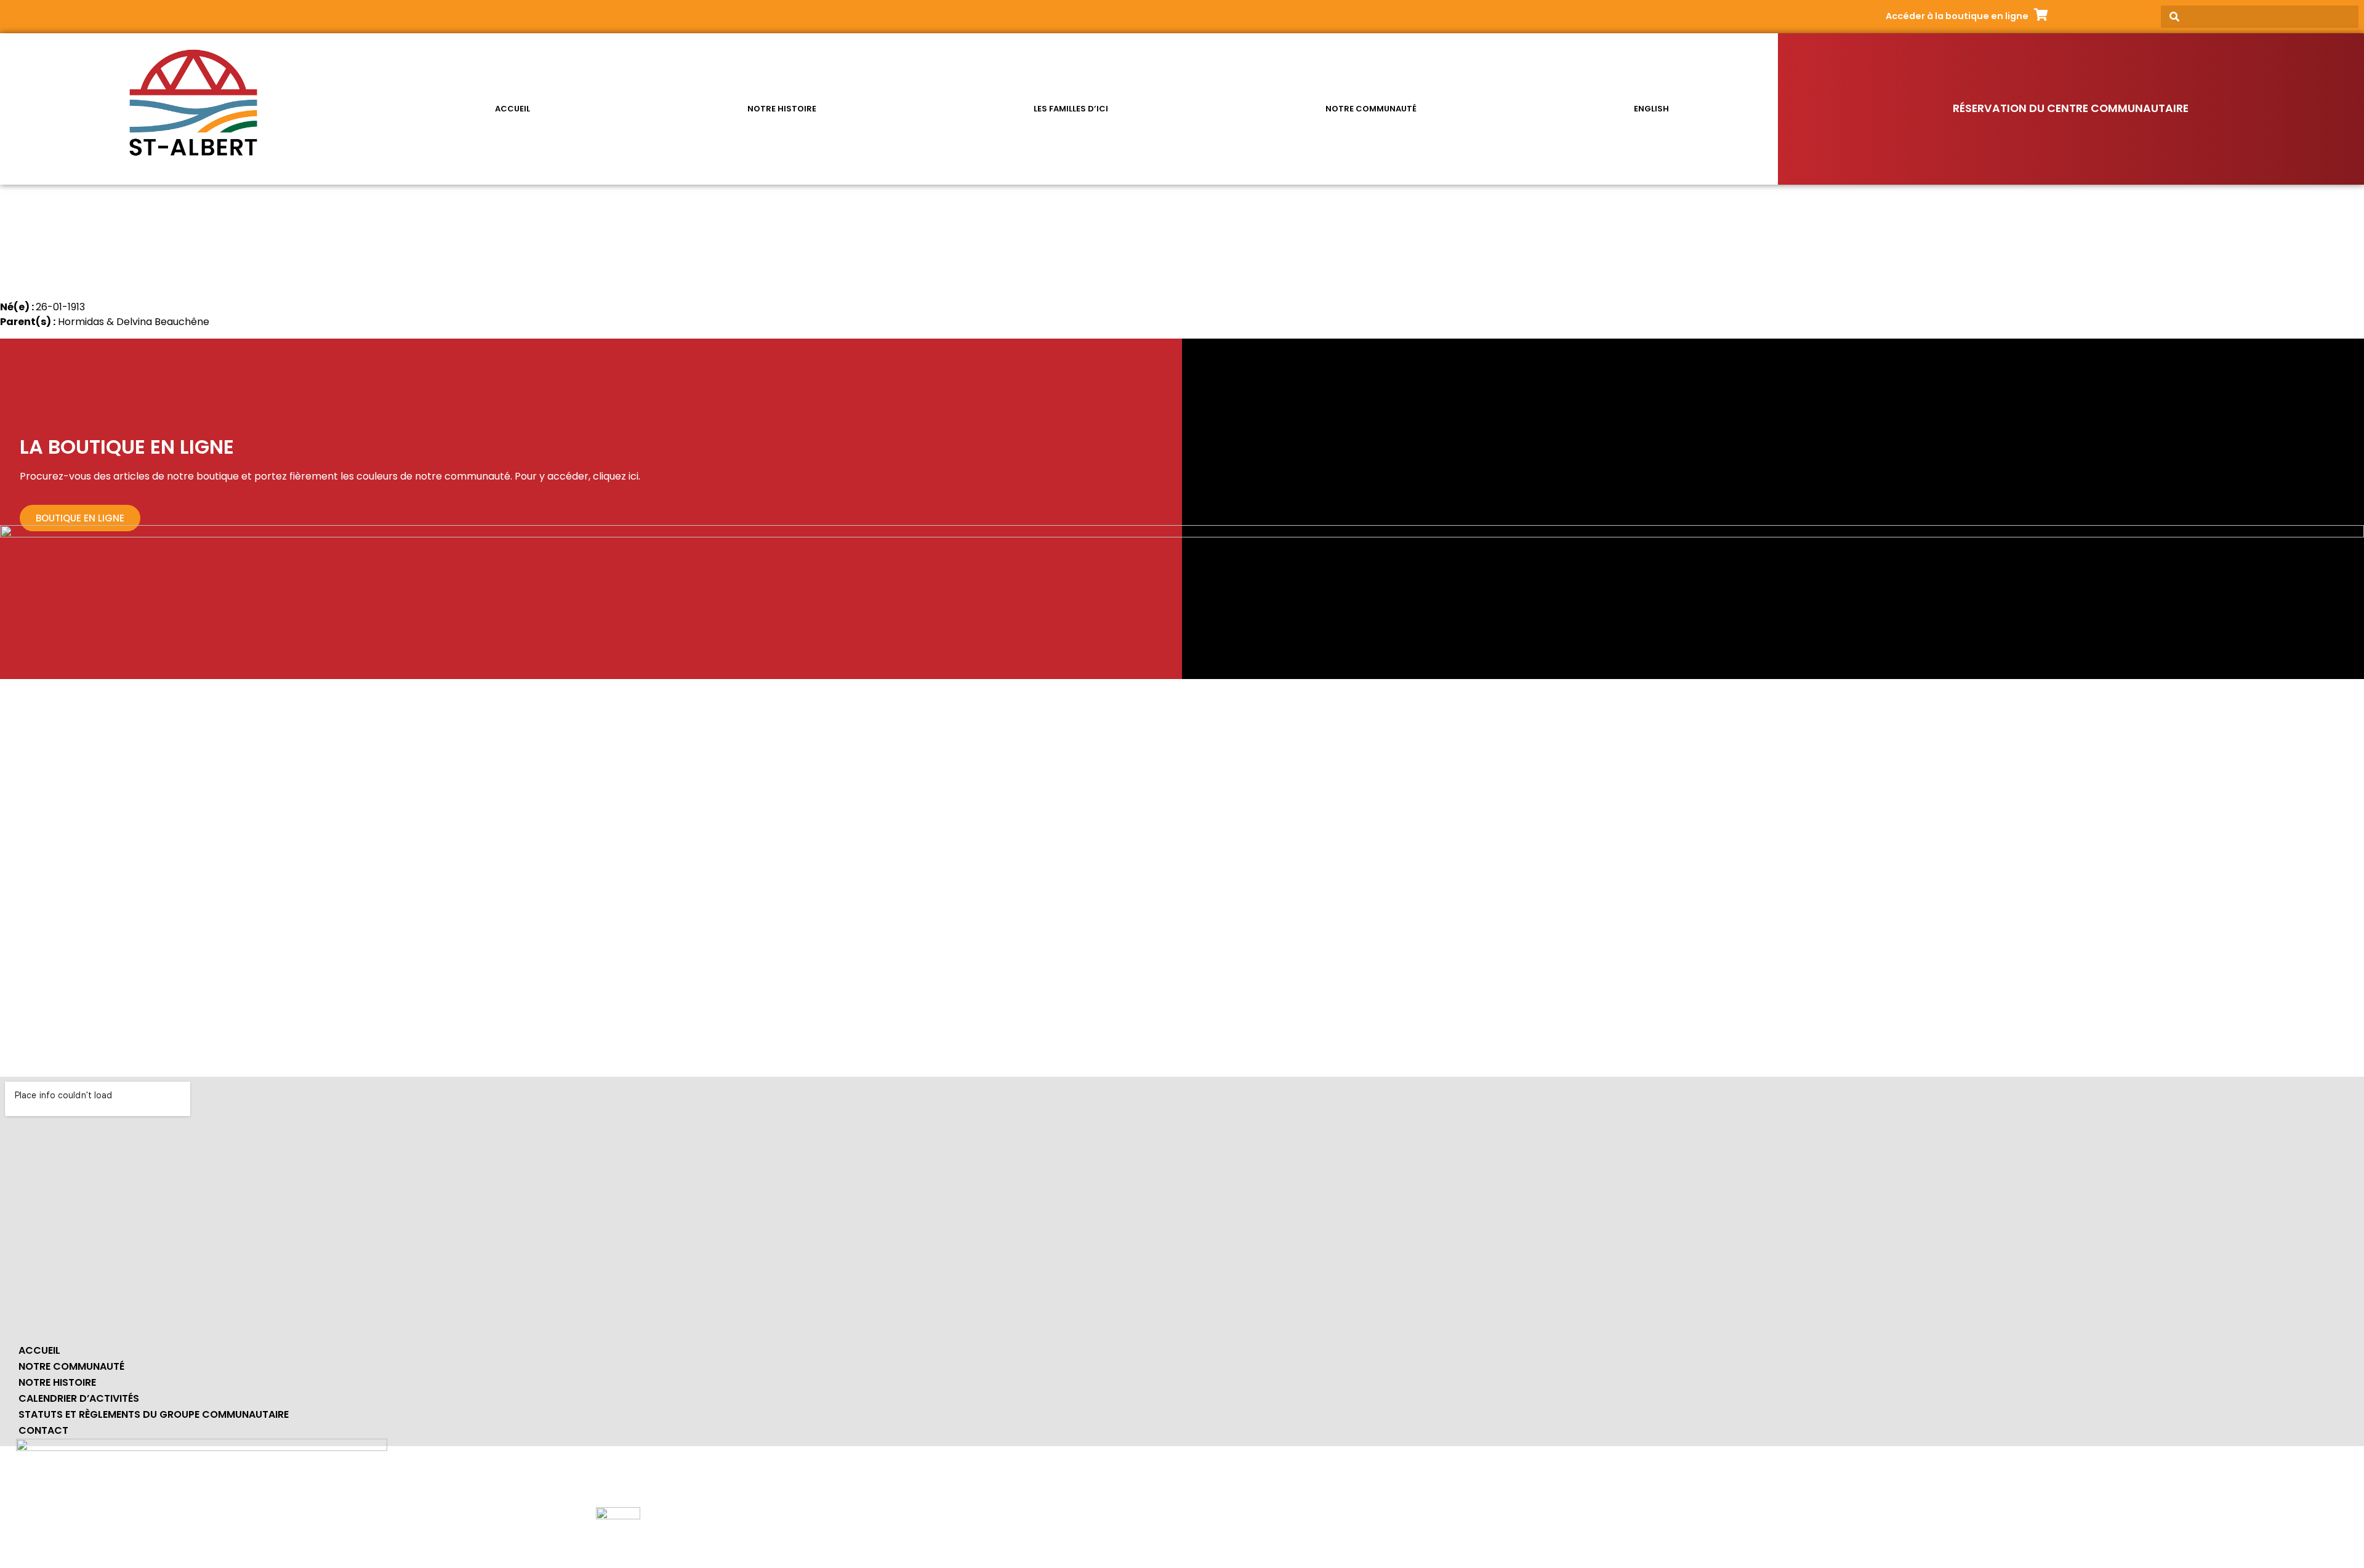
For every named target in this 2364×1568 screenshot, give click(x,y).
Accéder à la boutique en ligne (1957, 16)
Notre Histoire (57, 1382)
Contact (43, 1430)
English (1651, 109)
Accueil (513, 109)
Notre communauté (1371, 109)
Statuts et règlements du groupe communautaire (154, 1414)
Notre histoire (782, 109)
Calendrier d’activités (79, 1398)
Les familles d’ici (1071, 109)
